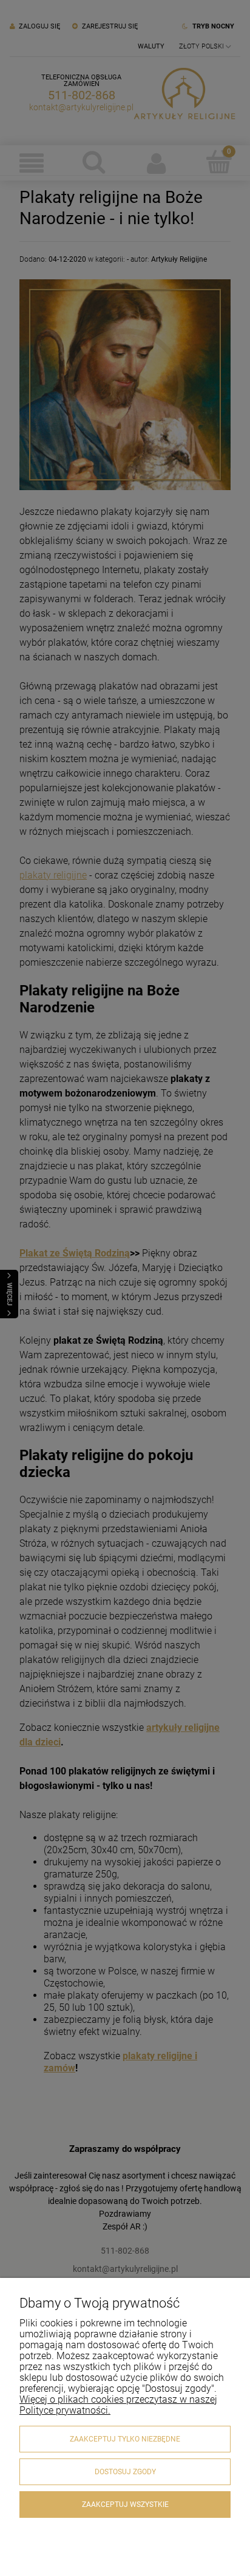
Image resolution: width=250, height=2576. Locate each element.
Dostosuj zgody (125, 2472)
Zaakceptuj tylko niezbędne (125, 2439)
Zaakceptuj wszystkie (125, 2505)
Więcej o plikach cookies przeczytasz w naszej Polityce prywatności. (118, 2405)
